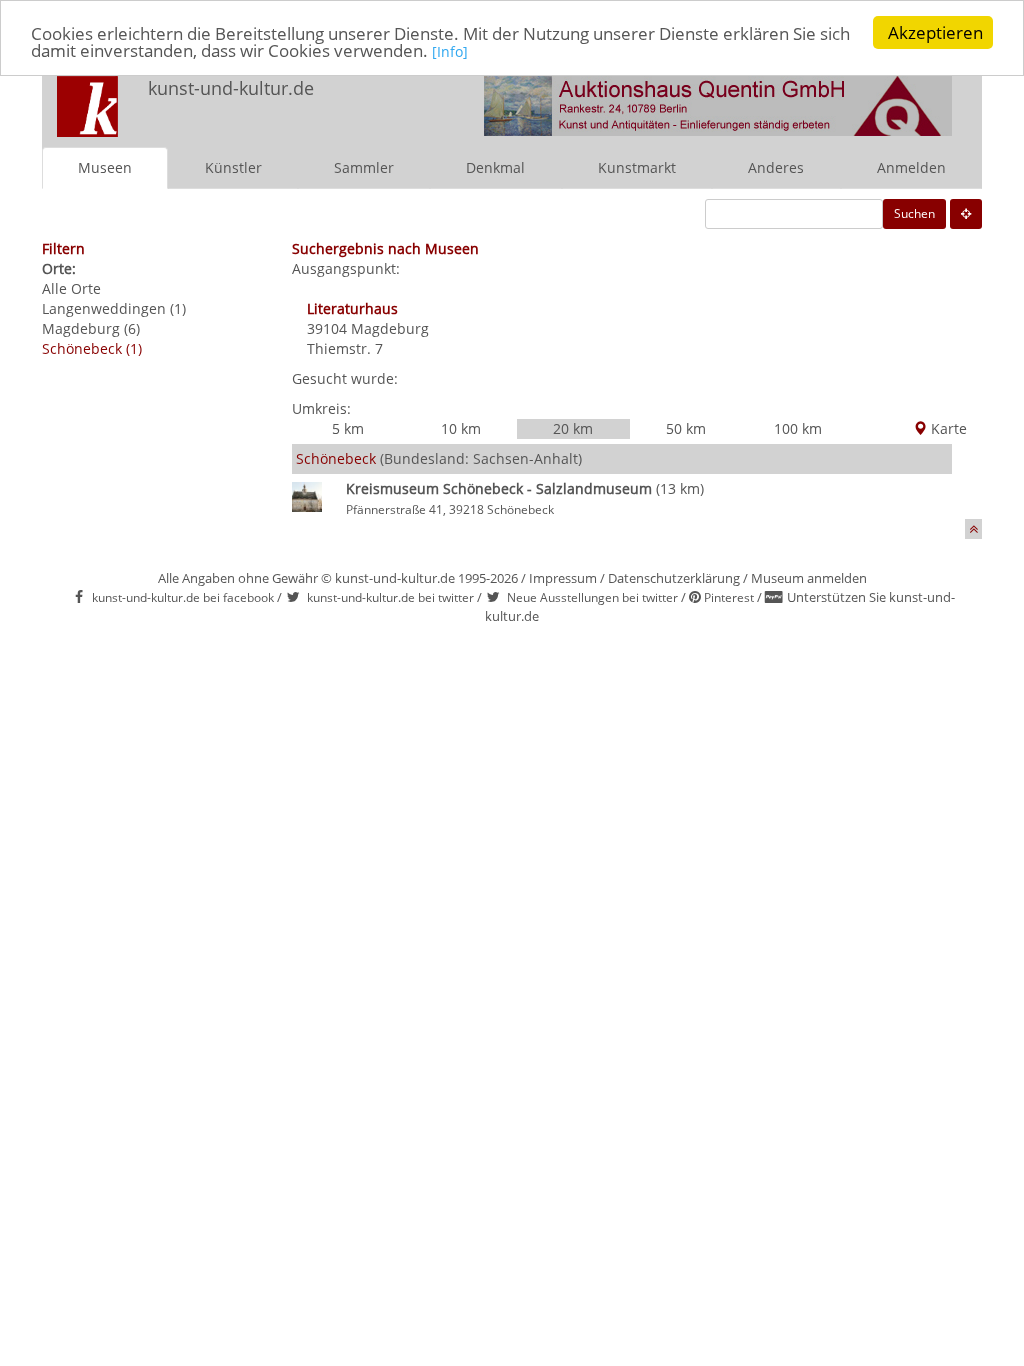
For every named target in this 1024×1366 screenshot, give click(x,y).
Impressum (563, 578)
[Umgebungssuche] (966, 214)
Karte (947, 428)
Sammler (364, 167)
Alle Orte (71, 288)
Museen (105, 167)
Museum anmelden (809, 578)
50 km (686, 428)
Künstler (233, 167)
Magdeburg (390, 328)
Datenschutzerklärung (674, 578)
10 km (461, 428)
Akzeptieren (935, 32)
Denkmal (495, 167)
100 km (798, 428)
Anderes (776, 167)
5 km (348, 428)
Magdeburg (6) (91, 328)
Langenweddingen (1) (114, 308)
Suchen (914, 213)
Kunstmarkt (637, 167)
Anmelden (911, 167)
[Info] (450, 51)
